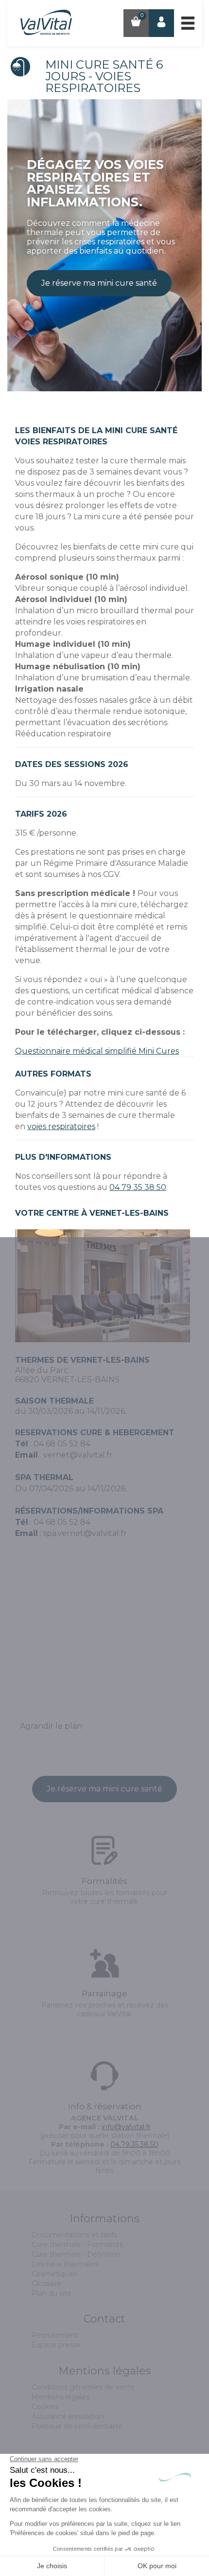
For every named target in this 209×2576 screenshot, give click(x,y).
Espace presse (56, 2345)
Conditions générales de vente (83, 2387)
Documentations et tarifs (74, 2235)
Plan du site (52, 2293)
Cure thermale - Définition (76, 2254)
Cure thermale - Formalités (77, 2245)
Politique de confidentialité (77, 2426)
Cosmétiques (54, 2274)
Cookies (45, 2407)
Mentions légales (61, 2397)
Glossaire (47, 2284)
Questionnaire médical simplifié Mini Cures (97, 1051)
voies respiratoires (61, 1126)
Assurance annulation (68, 2416)
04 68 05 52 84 (62, 1522)
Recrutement (55, 2335)
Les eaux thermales (65, 2264)
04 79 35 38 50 (138, 1187)
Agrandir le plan (51, 1726)
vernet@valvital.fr (78, 1455)
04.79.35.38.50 (134, 2144)
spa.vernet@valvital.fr (85, 1533)
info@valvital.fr (126, 2127)
